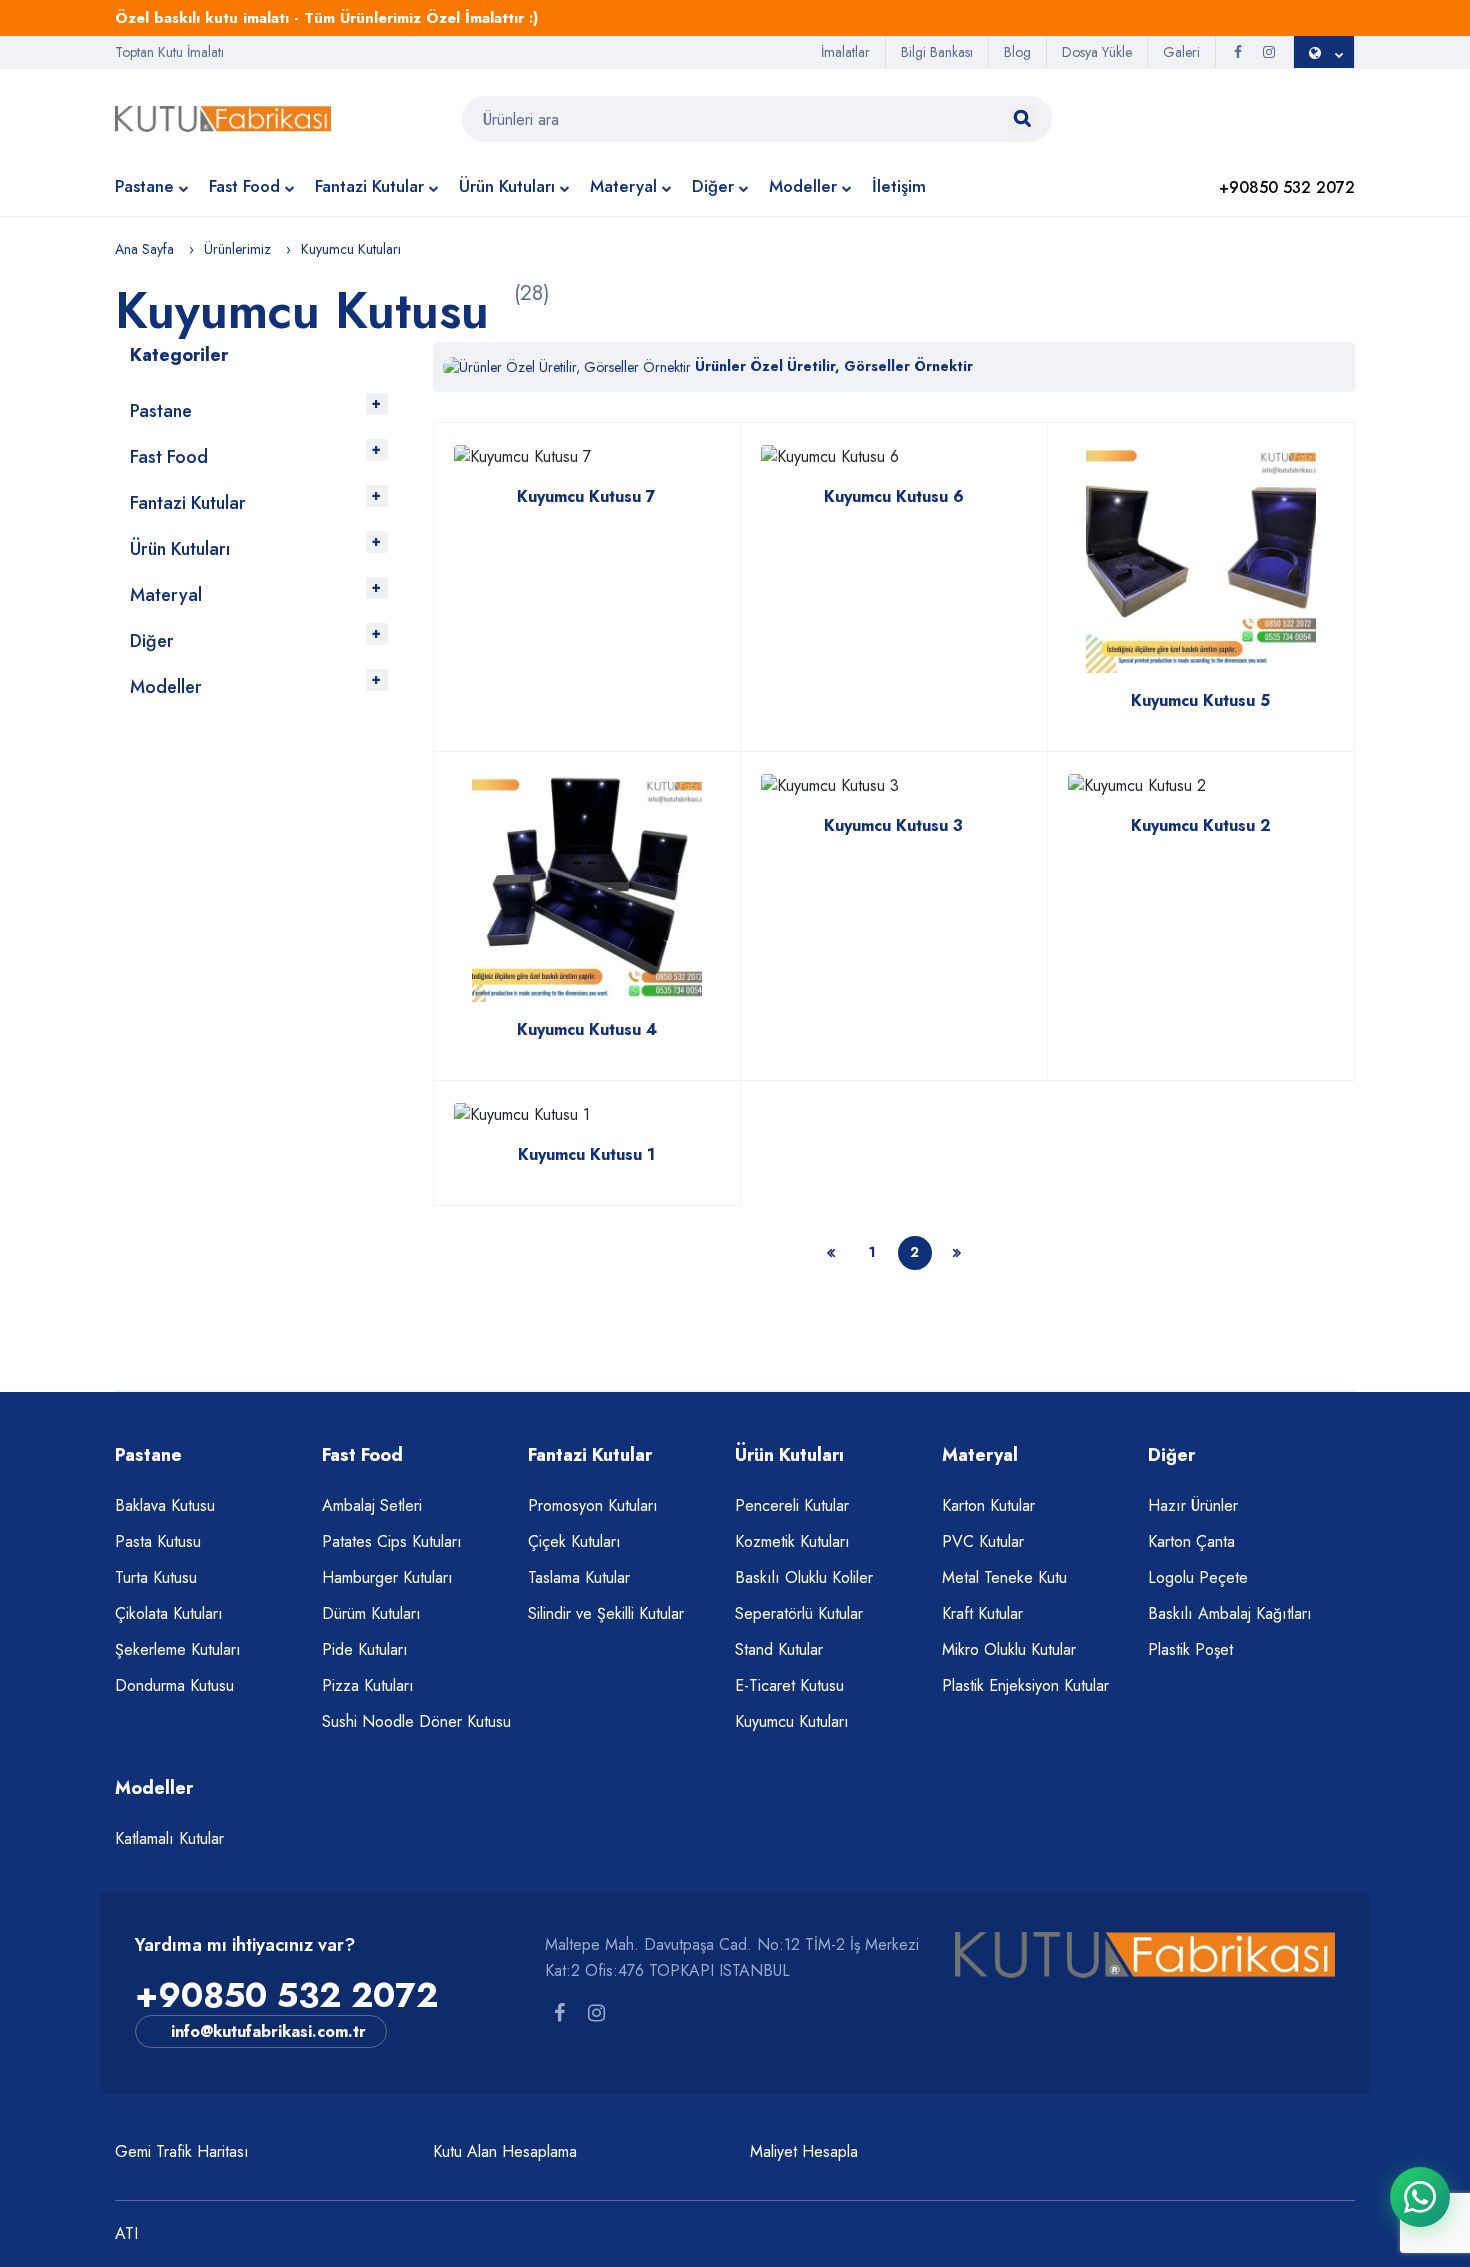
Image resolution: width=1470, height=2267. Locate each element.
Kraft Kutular (982, 1613)
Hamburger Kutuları (387, 1577)
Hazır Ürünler (1193, 1505)
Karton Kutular (988, 1505)
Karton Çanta (1191, 1541)
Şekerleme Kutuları (178, 1649)
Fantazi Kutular (369, 186)
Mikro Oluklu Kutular (1009, 1649)
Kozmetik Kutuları (792, 1541)
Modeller (803, 186)
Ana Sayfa (144, 249)
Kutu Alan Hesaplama (505, 2151)
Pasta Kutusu (158, 1541)
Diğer (713, 186)
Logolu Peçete (1198, 1577)
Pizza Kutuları (368, 1685)
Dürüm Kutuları (371, 1613)
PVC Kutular (983, 1541)
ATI (126, 2233)
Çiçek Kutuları (574, 1541)
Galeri (1181, 52)
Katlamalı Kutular (169, 1838)
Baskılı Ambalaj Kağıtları (1230, 1613)
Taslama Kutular (579, 1577)
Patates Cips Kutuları (392, 1541)
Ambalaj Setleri (372, 1505)
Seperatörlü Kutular (799, 1613)
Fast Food (244, 186)
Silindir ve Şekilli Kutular (606, 1613)
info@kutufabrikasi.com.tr (268, 2031)
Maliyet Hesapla (804, 2151)
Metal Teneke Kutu (1004, 1577)
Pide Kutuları (365, 1649)
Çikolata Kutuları (169, 1613)
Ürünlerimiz (237, 249)
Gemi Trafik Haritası (182, 2151)
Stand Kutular (779, 1649)
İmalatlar (845, 52)
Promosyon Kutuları (593, 1505)
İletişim (899, 186)
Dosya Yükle (1097, 52)
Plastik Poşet (1190, 1649)
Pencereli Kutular (792, 1505)
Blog (1017, 52)
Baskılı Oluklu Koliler (804, 1577)
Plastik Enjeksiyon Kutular (1025, 1685)
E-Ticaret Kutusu (789, 1685)
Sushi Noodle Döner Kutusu (416, 1721)
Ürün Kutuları (507, 186)
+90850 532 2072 (286, 1995)
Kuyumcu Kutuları (792, 1721)
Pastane (144, 186)
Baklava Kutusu (165, 1505)
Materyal (623, 186)
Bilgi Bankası (937, 52)
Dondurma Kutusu (174, 1685)
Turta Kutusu (156, 1577)
